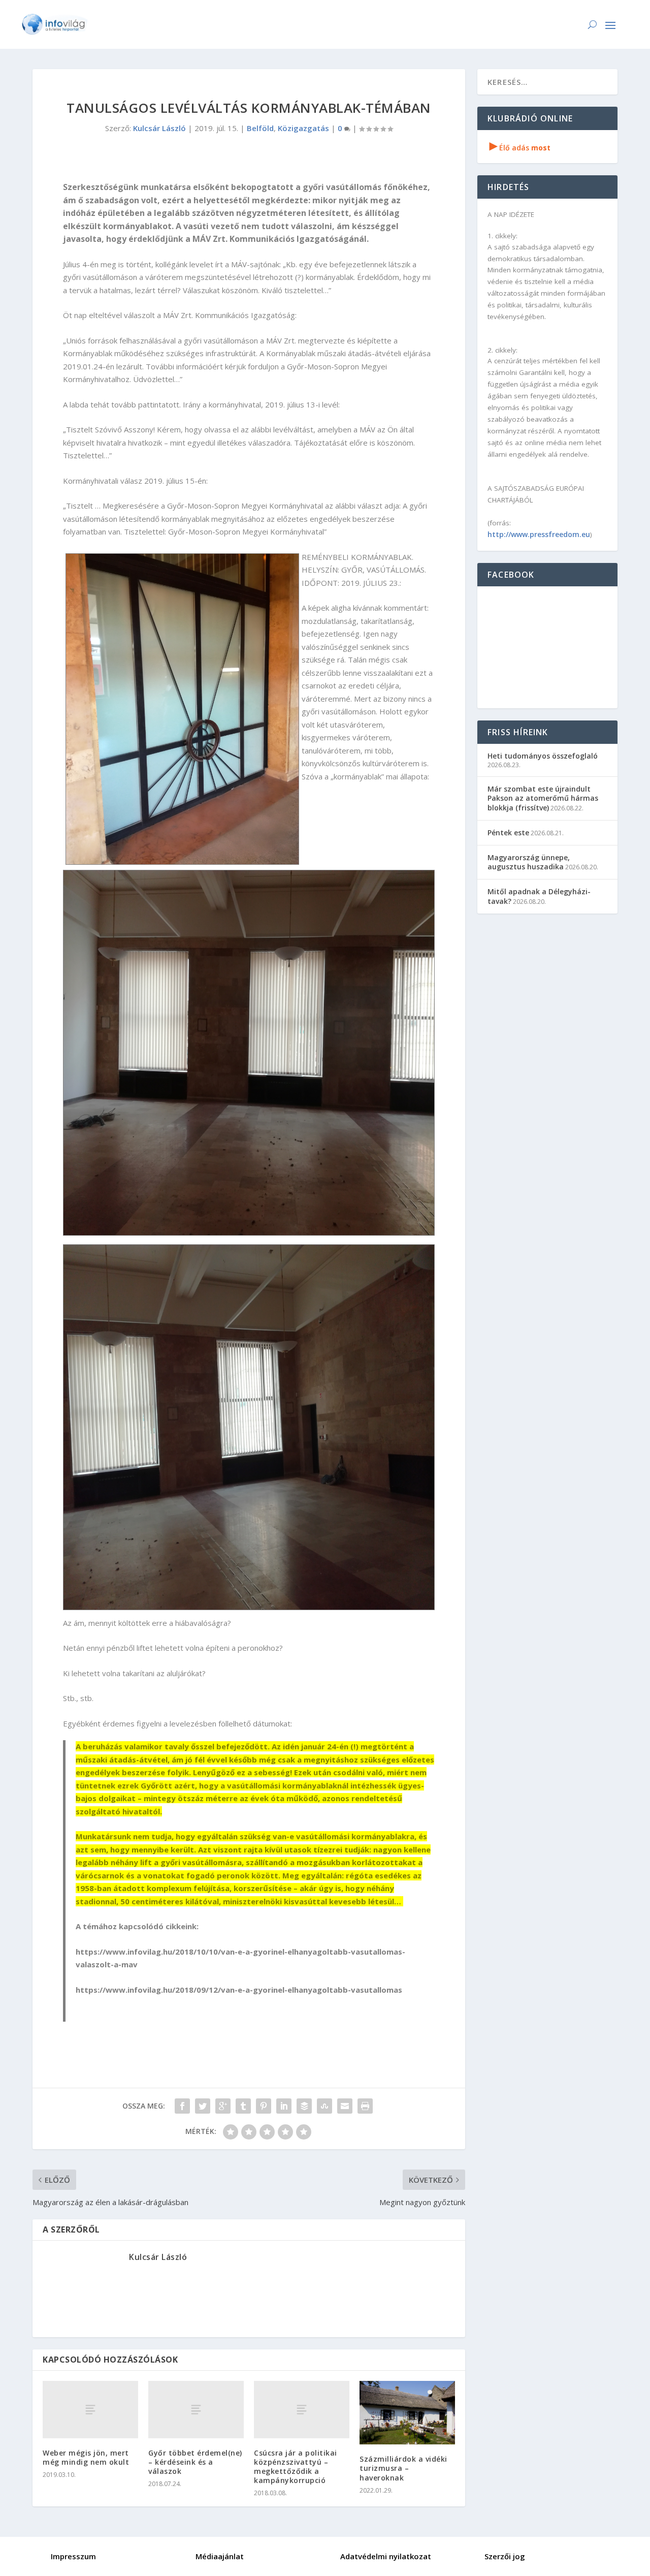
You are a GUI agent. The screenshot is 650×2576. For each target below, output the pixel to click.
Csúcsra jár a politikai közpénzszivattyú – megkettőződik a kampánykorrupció (296, 2467)
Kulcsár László (159, 128)
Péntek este (508, 833)
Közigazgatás (303, 128)
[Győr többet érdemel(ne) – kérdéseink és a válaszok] (196, 2410)
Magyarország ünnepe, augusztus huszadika (529, 862)
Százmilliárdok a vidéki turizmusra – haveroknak (403, 2468)
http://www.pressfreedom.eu (539, 534)
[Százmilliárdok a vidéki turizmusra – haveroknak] (407, 2413)
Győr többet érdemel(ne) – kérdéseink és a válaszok (195, 2462)
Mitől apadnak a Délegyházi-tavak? (539, 896)
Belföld (260, 128)
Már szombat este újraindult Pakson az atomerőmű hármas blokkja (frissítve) (543, 798)
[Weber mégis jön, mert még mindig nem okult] (90, 2410)
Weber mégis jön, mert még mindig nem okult (86, 2457)
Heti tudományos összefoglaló (543, 756)
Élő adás (520, 148)
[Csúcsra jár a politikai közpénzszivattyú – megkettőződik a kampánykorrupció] (302, 2410)
